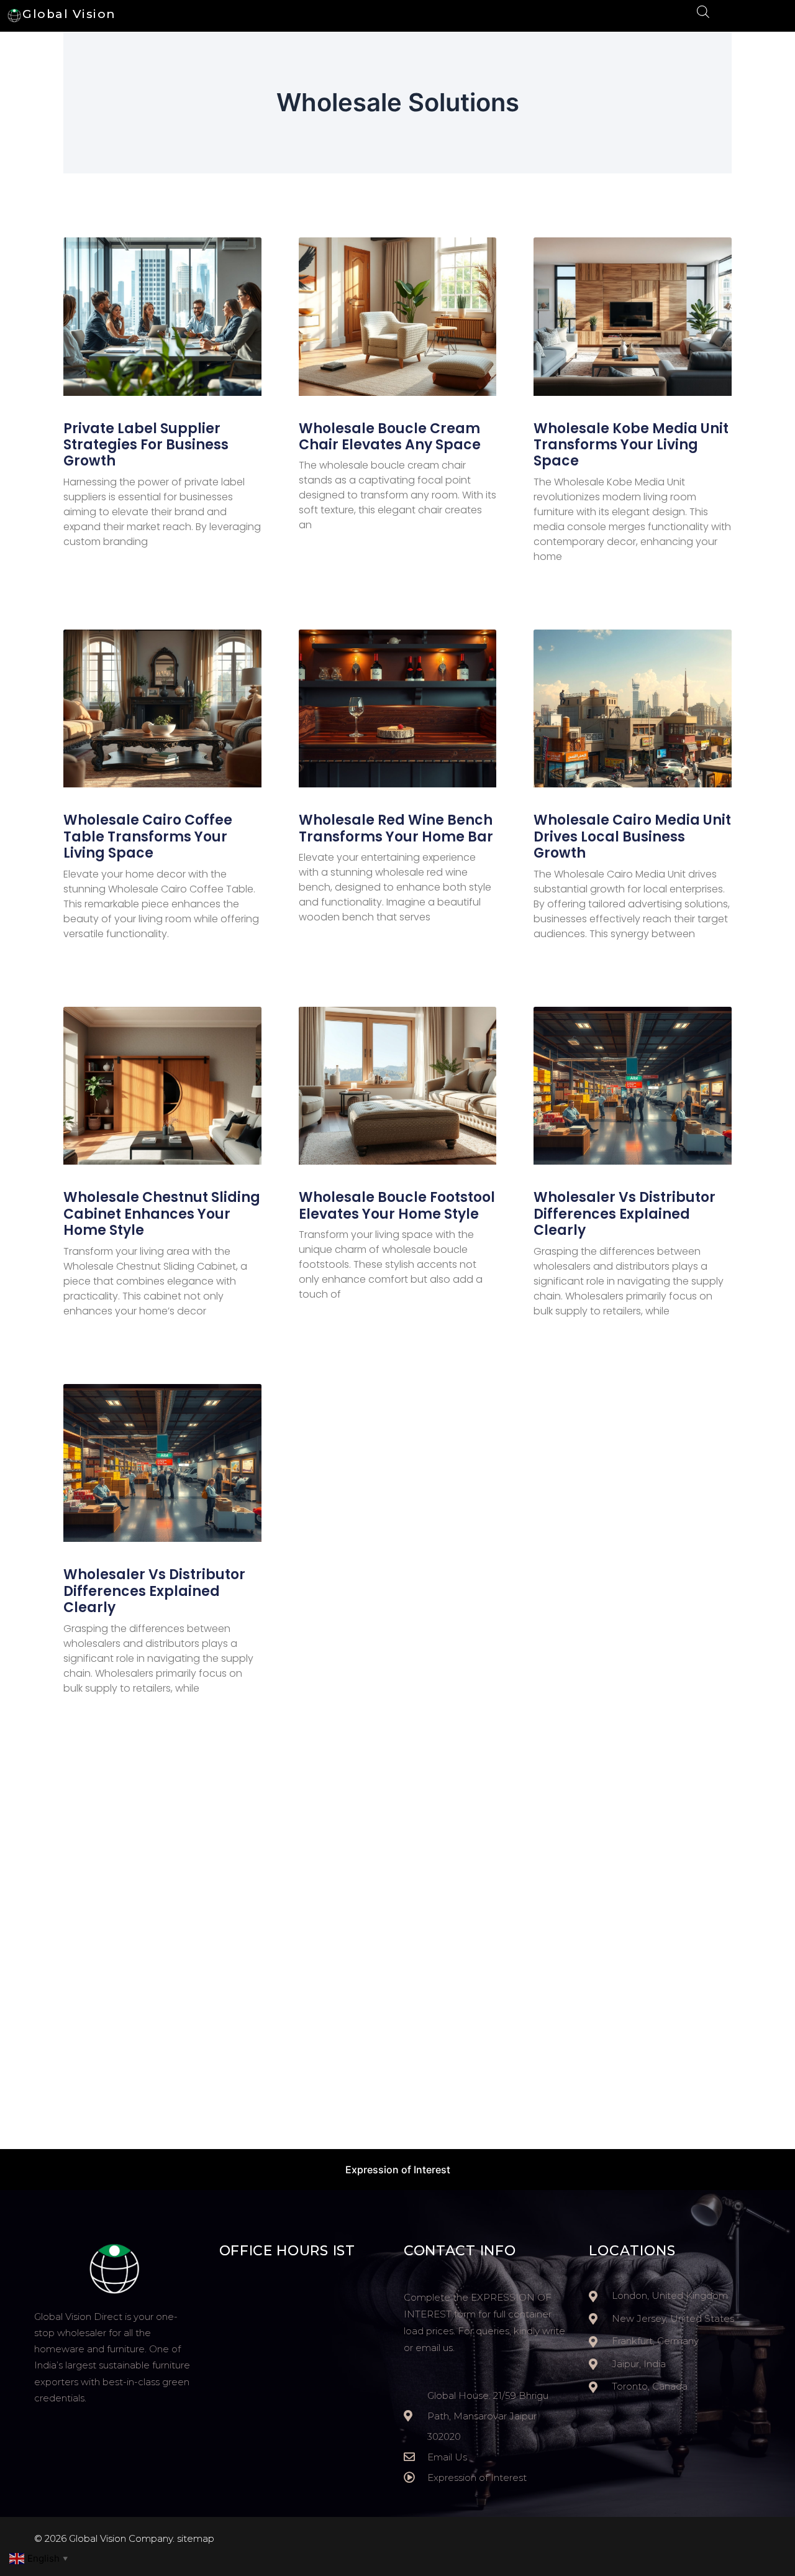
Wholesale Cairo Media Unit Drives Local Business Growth (632, 837)
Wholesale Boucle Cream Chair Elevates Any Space (390, 437)
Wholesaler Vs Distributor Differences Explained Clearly (625, 1214)
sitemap (196, 2538)
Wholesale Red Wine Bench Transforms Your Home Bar (396, 828)
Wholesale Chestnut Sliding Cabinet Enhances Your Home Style (162, 1214)
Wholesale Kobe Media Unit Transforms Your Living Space (631, 445)
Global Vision (69, 14)
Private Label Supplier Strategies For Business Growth (146, 445)
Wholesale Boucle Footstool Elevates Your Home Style (397, 1205)
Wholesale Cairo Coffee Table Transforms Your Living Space (148, 837)
